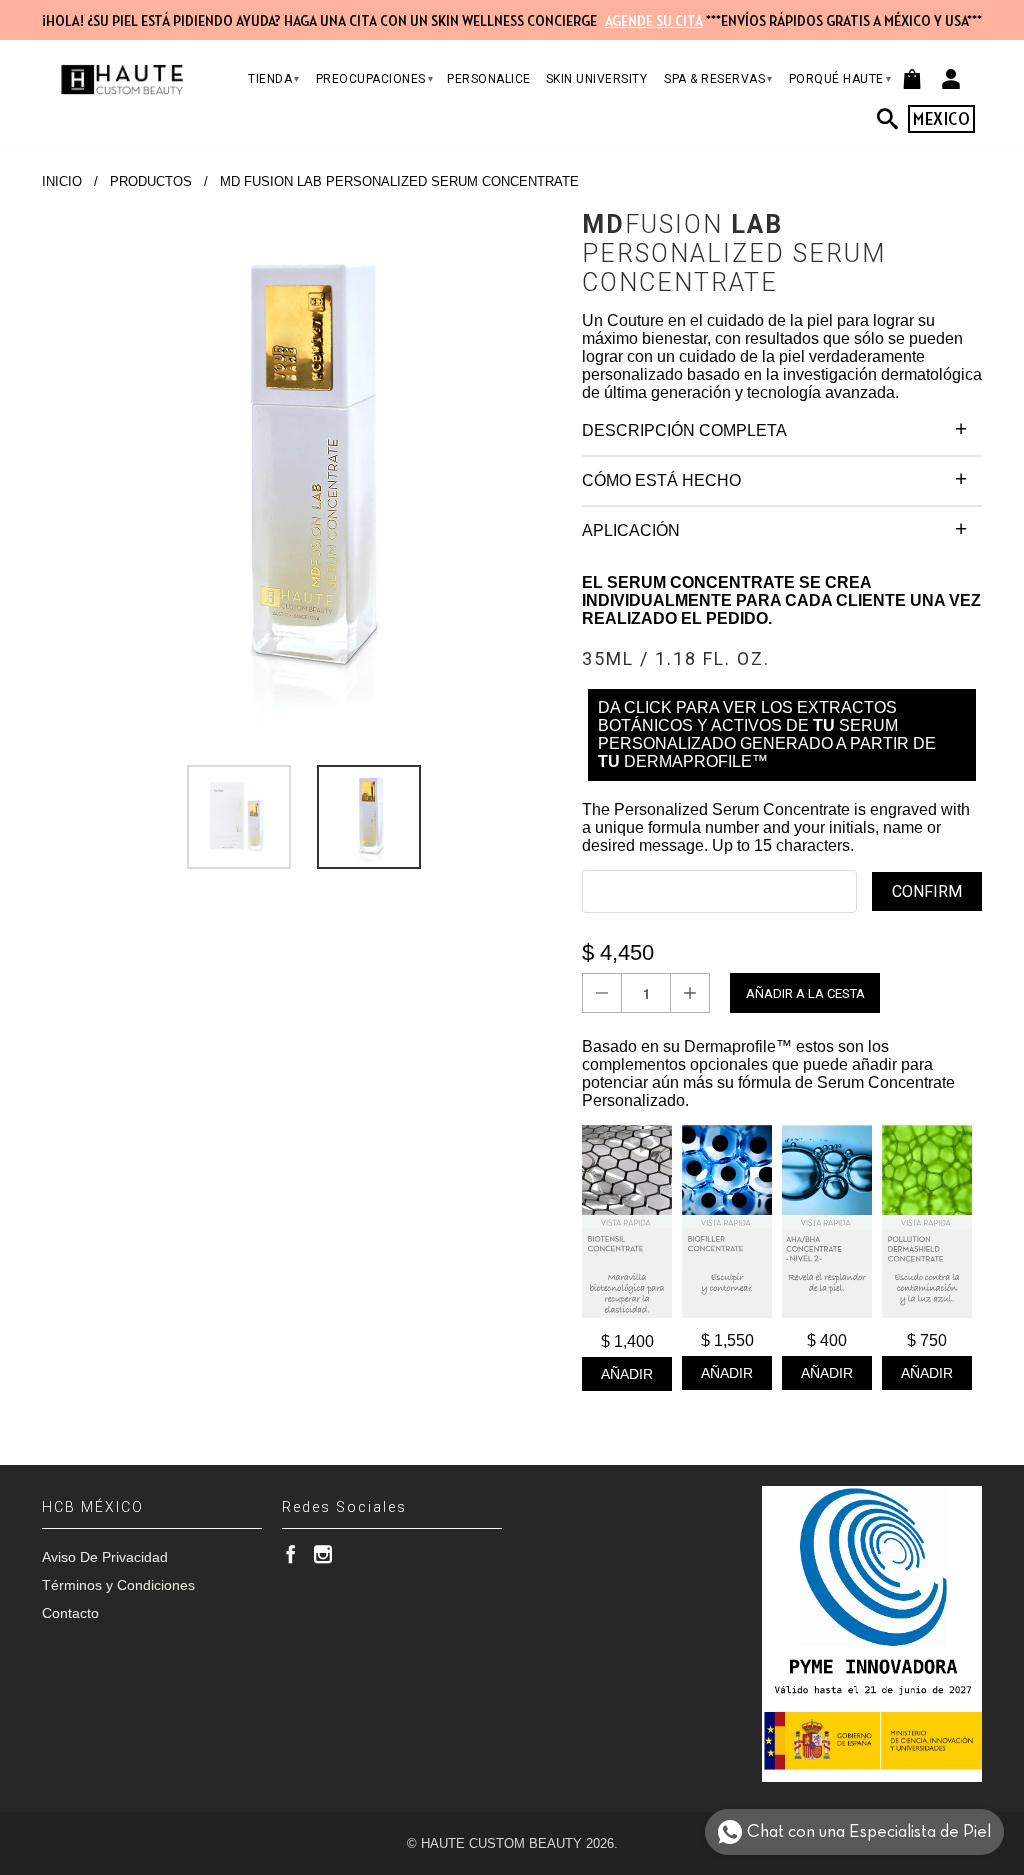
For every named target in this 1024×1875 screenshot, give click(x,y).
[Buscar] (893, 118)
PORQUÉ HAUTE (840, 79)
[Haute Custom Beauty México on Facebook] (291, 1554)
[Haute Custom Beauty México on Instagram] (323, 1554)
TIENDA (274, 79)
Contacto (70, 1613)
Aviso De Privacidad (105, 1557)
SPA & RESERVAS (718, 79)
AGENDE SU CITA (654, 21)
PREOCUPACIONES (375, 79)
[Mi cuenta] (951, 79)
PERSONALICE (489, 79)
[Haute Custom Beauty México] (122, 79)
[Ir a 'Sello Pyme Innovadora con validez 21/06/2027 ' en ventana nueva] (872, 1634)
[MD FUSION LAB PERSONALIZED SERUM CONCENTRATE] (302, 470)
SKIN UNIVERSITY (597, 79)
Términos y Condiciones (118, 1585)
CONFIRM (927, 891)
